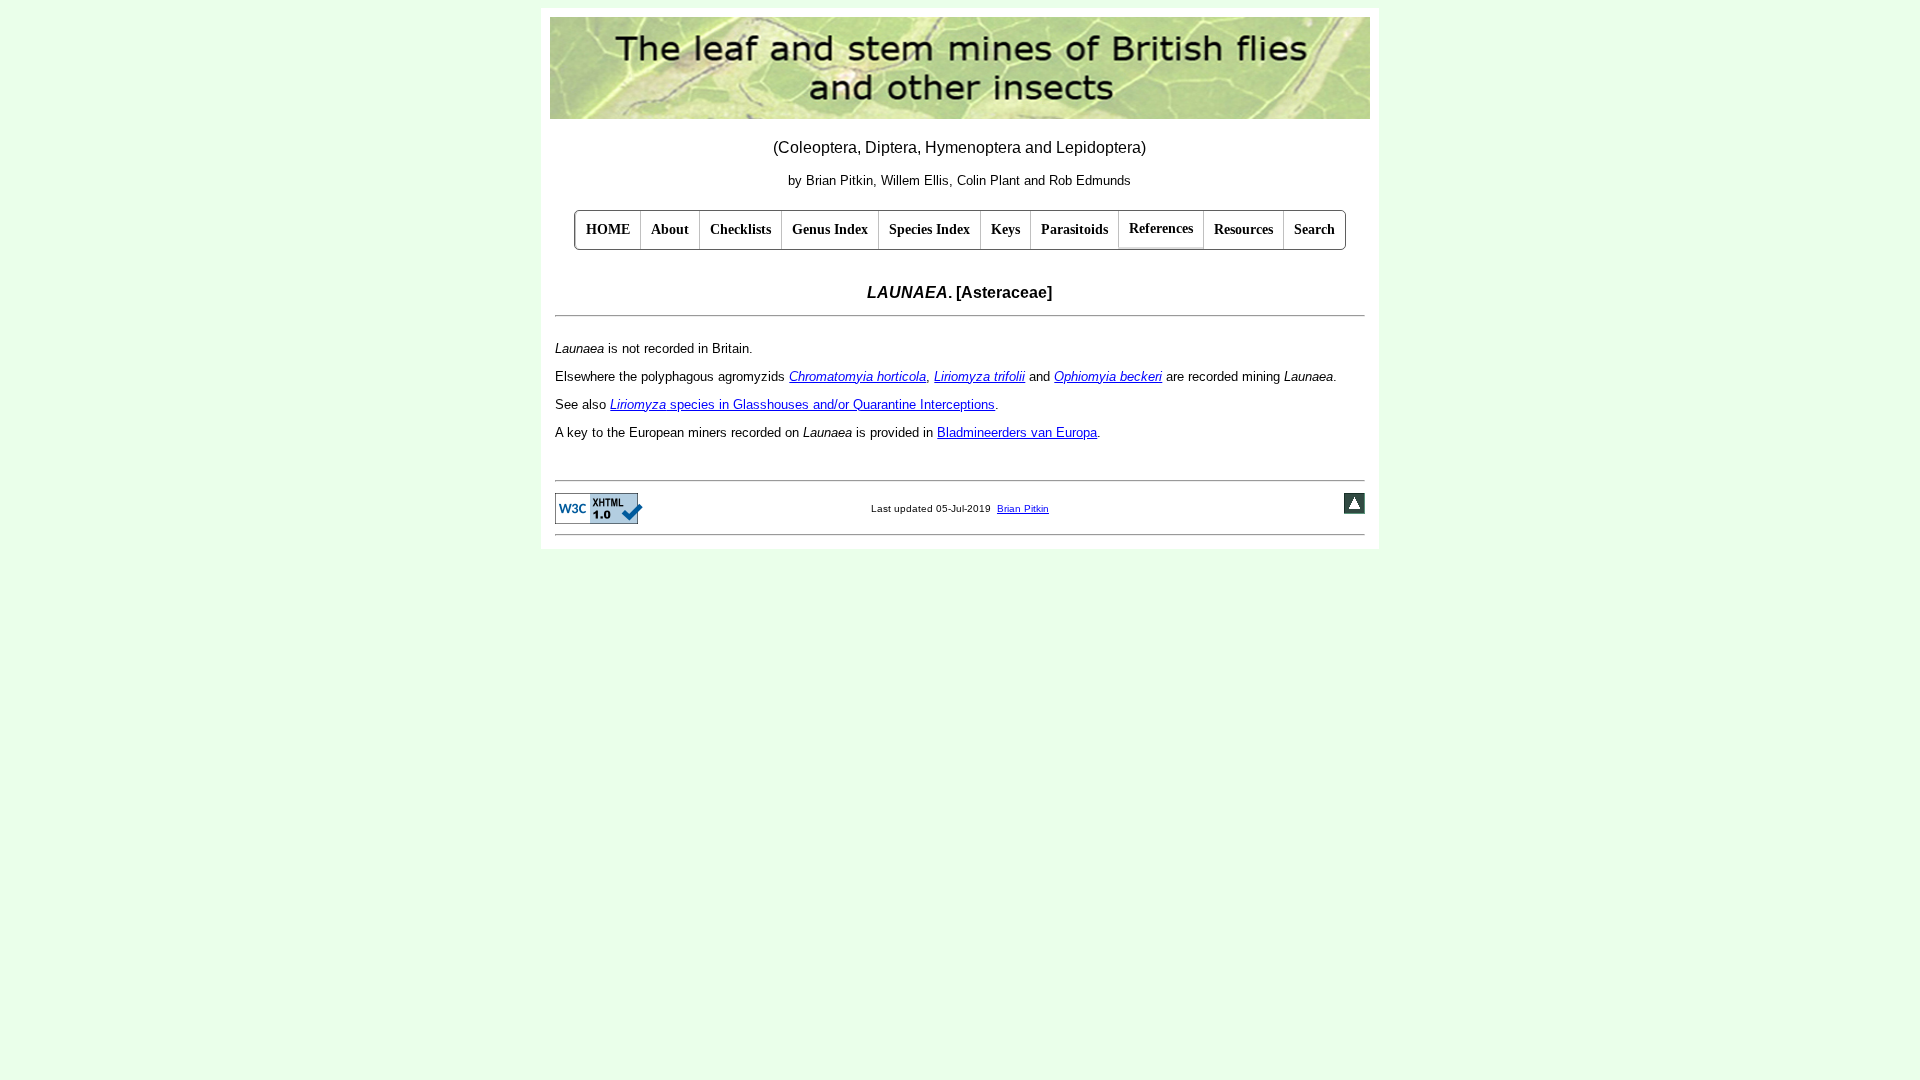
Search (1314, 229)
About (670, 229)
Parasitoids (1074, 229)
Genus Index (830, 229)
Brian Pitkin (1023, 508)
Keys (1005, 229)
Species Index (929, 229)
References (1161, 228)
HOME (608, 229)
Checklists (740, 229)
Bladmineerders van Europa (1017, 432)
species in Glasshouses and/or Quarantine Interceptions (802, 404)
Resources (1243, 229)
